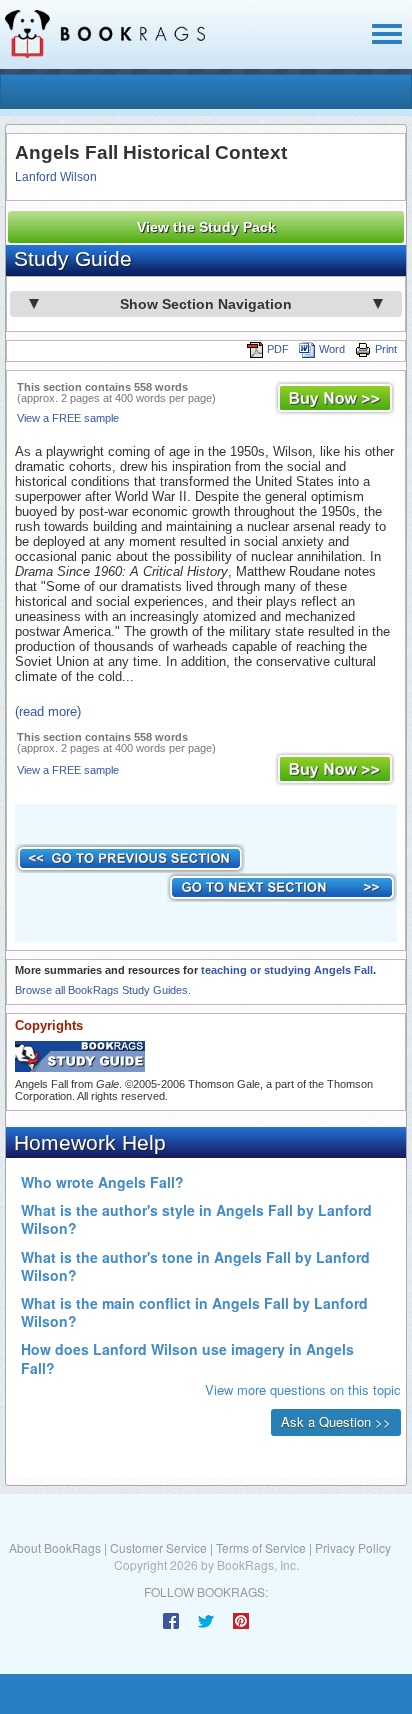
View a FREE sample (68, 418)
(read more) (48, 711)
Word (332, 349)
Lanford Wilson (56, 177)
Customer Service (158, 1547)
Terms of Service (261, 1547)
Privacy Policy (353, 1547)
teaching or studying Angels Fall (287, 970)
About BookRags (55, 1547)
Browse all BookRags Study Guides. (103, 990)
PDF (278, 349)
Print (386, 349)
